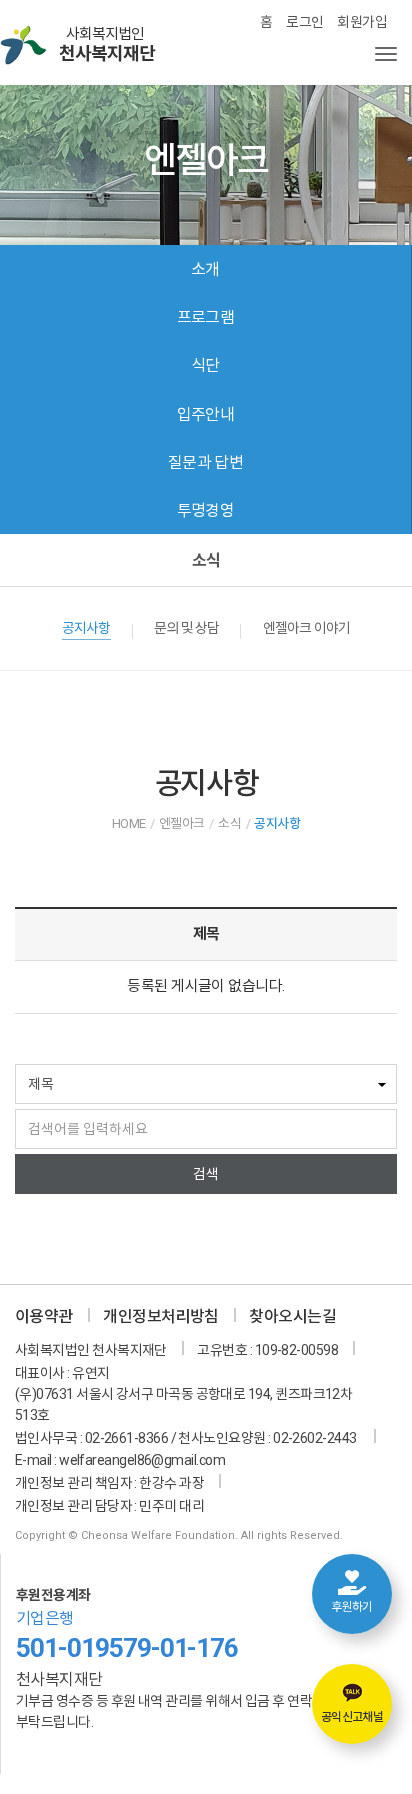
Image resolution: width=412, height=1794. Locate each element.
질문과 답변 (206, 462)
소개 (205, 269)
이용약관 (44, 1316)
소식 (206, 560)
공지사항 (86, 628)
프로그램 (206, 317)
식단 (205, 365)
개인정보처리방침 (161, 1316)
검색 (206, 1174)
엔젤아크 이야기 (306, 628)
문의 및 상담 (186, 628)
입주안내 (206, 414)
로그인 (304, 22)
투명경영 (206, 510)
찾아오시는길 (292, 1316)
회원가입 (362, 22)
